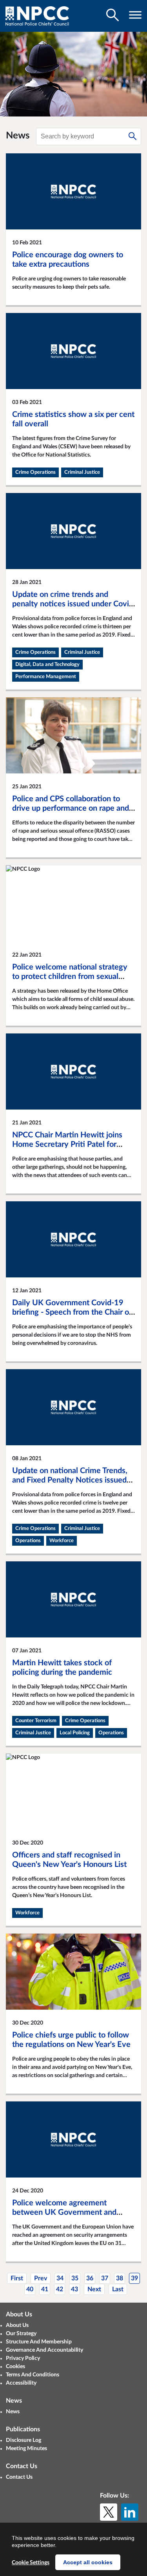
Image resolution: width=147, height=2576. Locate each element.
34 (60, 2278)
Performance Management (46, 677)
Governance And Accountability (44, 2350)
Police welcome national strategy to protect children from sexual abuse (70, 977)
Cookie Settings (31, 2563)
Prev (41, 2278)
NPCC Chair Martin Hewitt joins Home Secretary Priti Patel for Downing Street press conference (70, 1144)
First (17, 2278)
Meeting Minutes (26, 2449)
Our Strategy (21, 2334)
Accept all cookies (88, 2562)
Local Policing (75, 1733)
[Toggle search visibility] (113, 15)
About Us (17, 2325)
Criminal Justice (82, 472)
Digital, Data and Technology (47, 665)
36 (90, 2278)
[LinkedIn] (130, 2512)
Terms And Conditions (33, 2375)
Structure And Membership (39, 2342)
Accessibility (21, 2383)
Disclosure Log (24, 2440)
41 (45, 2289)
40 (30, 2289)
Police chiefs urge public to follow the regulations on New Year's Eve (71, 2040)
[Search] (132, 136)
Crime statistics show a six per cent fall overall (73, 419)
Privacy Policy (23, 2358)
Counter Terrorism (36, 1721)
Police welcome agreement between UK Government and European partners (64, 2212)
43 (74, 2289)
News (13, 2412)
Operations (28, 1541)
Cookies (15, 2367)
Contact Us (19, 2477)
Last (118, 2289)
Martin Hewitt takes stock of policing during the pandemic (62, 1668)
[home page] (37, 16)
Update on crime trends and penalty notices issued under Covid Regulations (73, 604)
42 (60, 2289)
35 (75, 2278)
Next (94, 2289)
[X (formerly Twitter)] (109, 2512)
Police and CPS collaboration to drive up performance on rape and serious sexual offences (71, 808)
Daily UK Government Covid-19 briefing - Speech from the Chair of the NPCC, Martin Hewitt (72, 1312)
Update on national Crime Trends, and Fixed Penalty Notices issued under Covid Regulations (70, 1480)
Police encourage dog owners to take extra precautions (68, 260)
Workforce (62, 1541)
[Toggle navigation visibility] (135, 15)
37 (105, 2278)
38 (120, 2278)
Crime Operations (35, 472)
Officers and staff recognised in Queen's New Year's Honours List (69, 1860)
